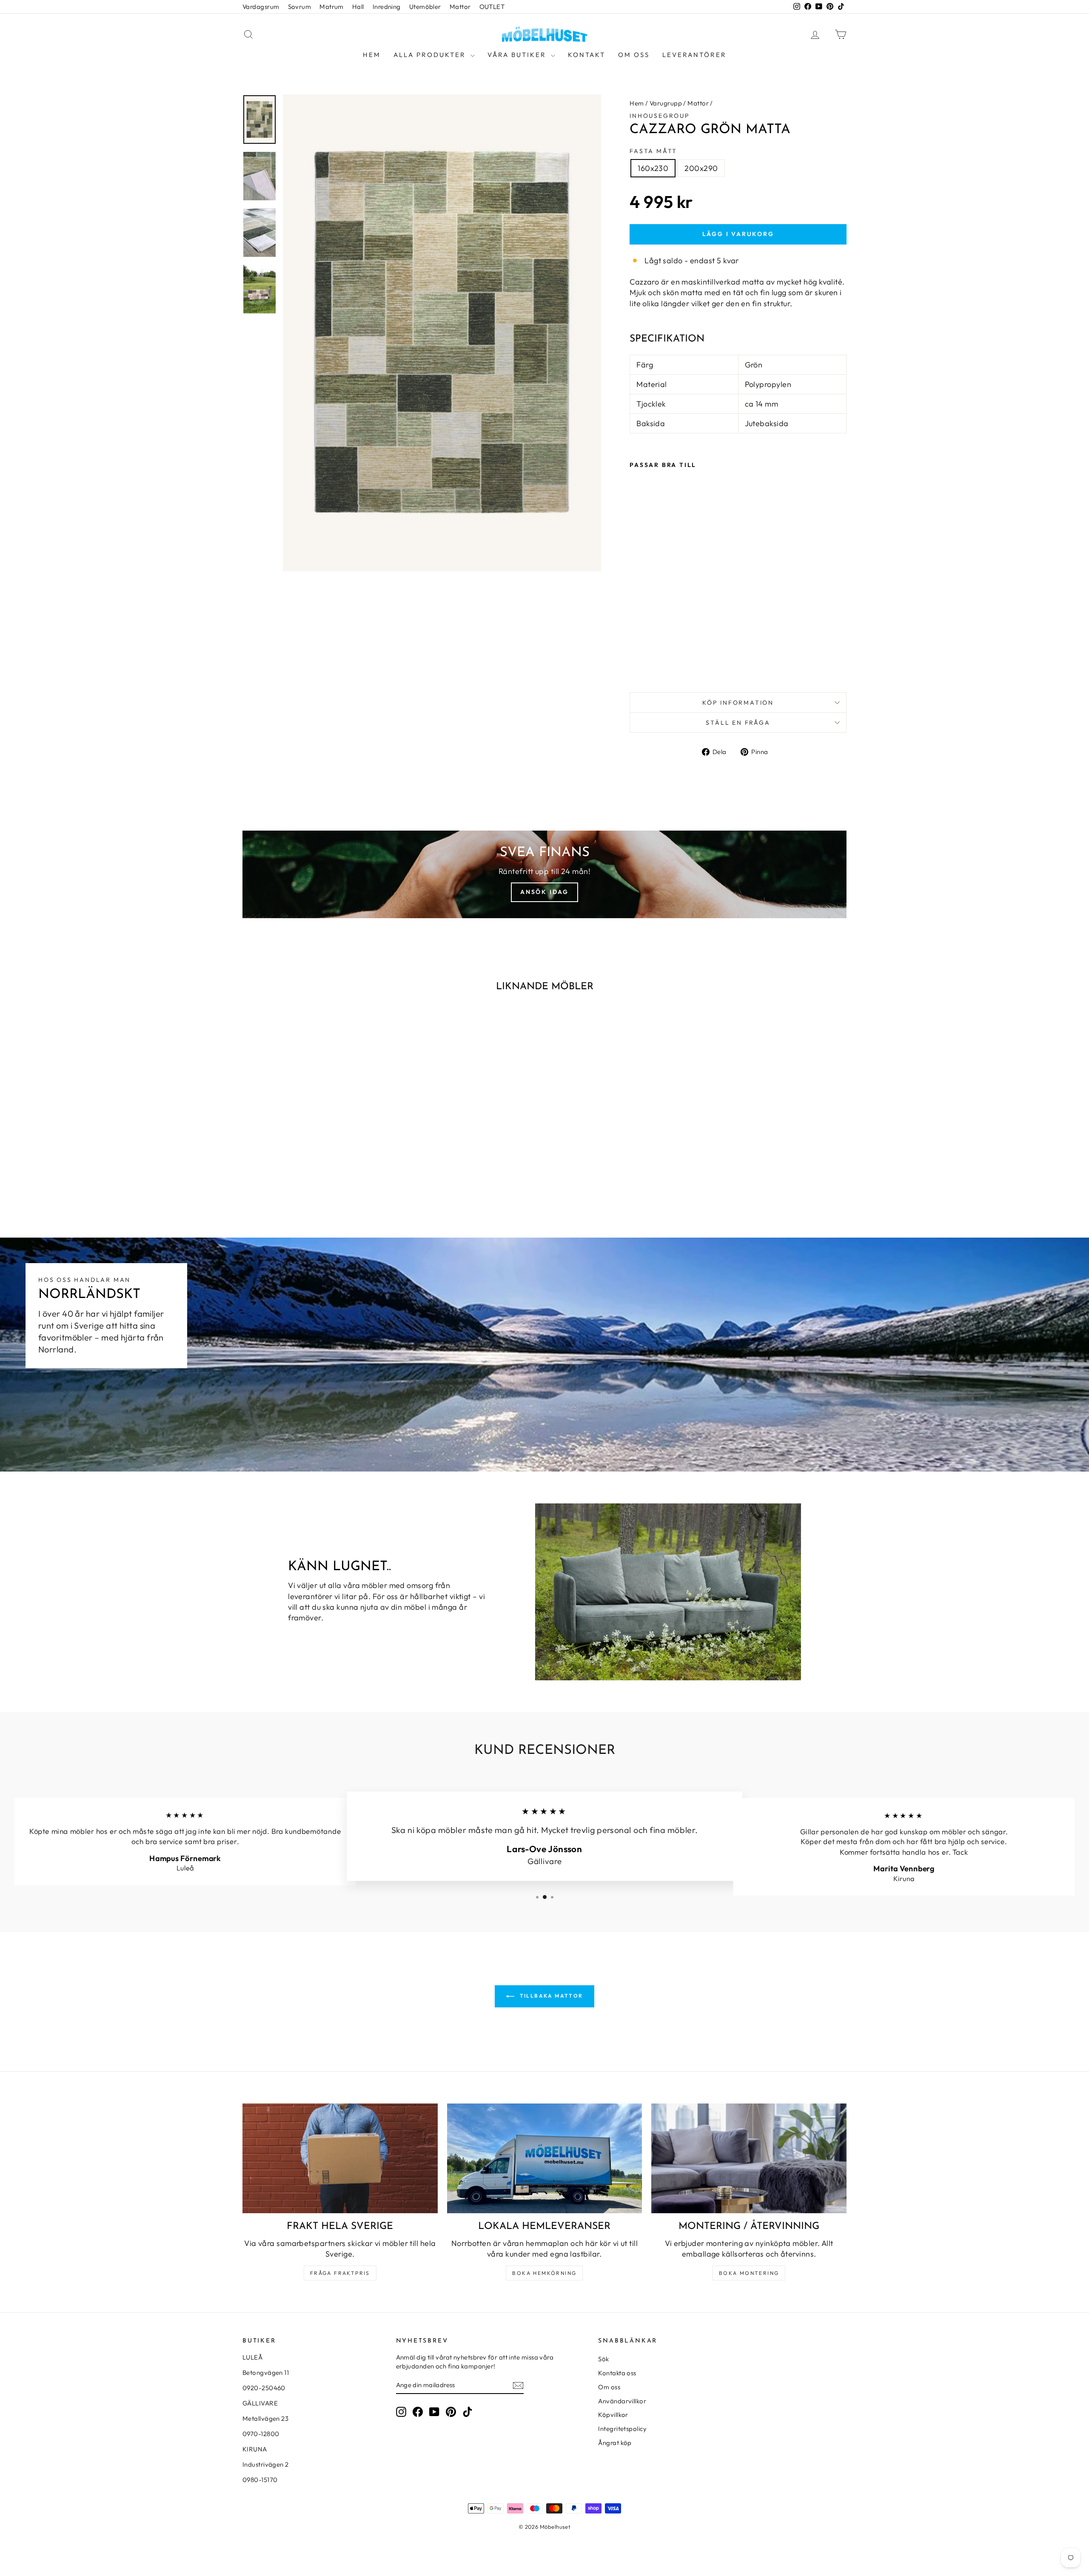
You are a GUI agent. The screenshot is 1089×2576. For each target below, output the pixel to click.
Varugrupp (666, 103)
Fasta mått (653, 151)
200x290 (701, 168)
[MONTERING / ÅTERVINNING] (749, 2158)
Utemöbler (425, 7)
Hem (372, 55)
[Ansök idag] (544, 874)
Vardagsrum (261, 7)
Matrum (332, 7)
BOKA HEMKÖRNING (544, 2273)
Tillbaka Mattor (550, 1996)
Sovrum (300, 7)
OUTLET (492, 7)
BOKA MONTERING (749, 2273)
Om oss (634, 55)
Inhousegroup (660, 116)
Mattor (460, 7)
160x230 (653, 168)
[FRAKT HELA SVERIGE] (340, 2158)
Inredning (387, 7)
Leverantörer (694, 55)
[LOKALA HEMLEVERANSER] (545, 2158)
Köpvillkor (613, 2415)
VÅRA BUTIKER (518, 55)
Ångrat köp (615, 2443)
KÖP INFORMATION (738, 703)
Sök (603, 2359)
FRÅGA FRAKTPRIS (340, 2273)
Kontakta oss (617, 2373)
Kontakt (587, 55)
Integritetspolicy (622, 2429)
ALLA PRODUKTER (431, 55)
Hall (358, 7)
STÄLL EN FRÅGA (738, 723)
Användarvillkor (622, 2401)
